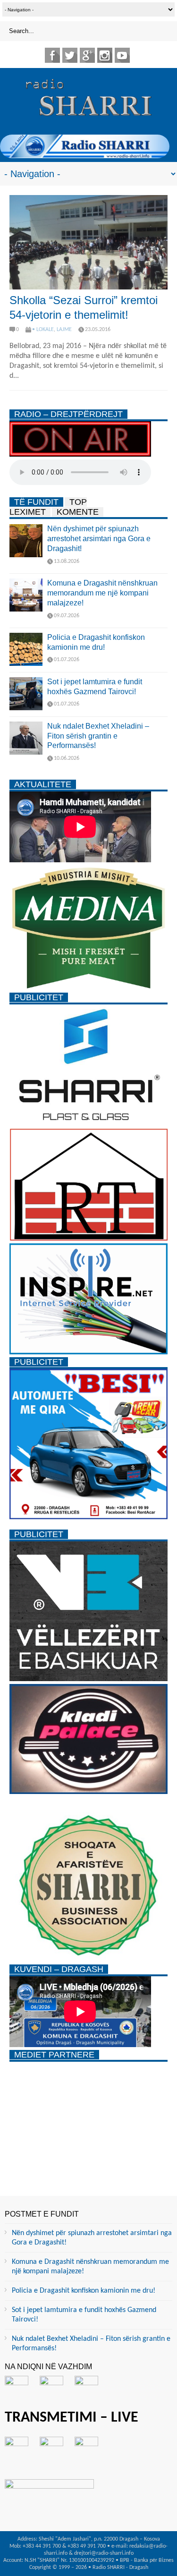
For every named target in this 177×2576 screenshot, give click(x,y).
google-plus (87, 55)
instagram (105, 55)
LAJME (64, 330)
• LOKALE (43, 330)
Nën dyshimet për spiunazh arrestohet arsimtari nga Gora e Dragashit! (99, 539)
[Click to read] (88, 242)
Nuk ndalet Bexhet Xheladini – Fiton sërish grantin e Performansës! (98, 736)
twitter (70, 55)
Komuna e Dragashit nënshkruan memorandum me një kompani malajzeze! (102, 593)
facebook (52, 55)
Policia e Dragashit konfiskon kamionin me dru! (84, 2291)
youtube (122, 55)
